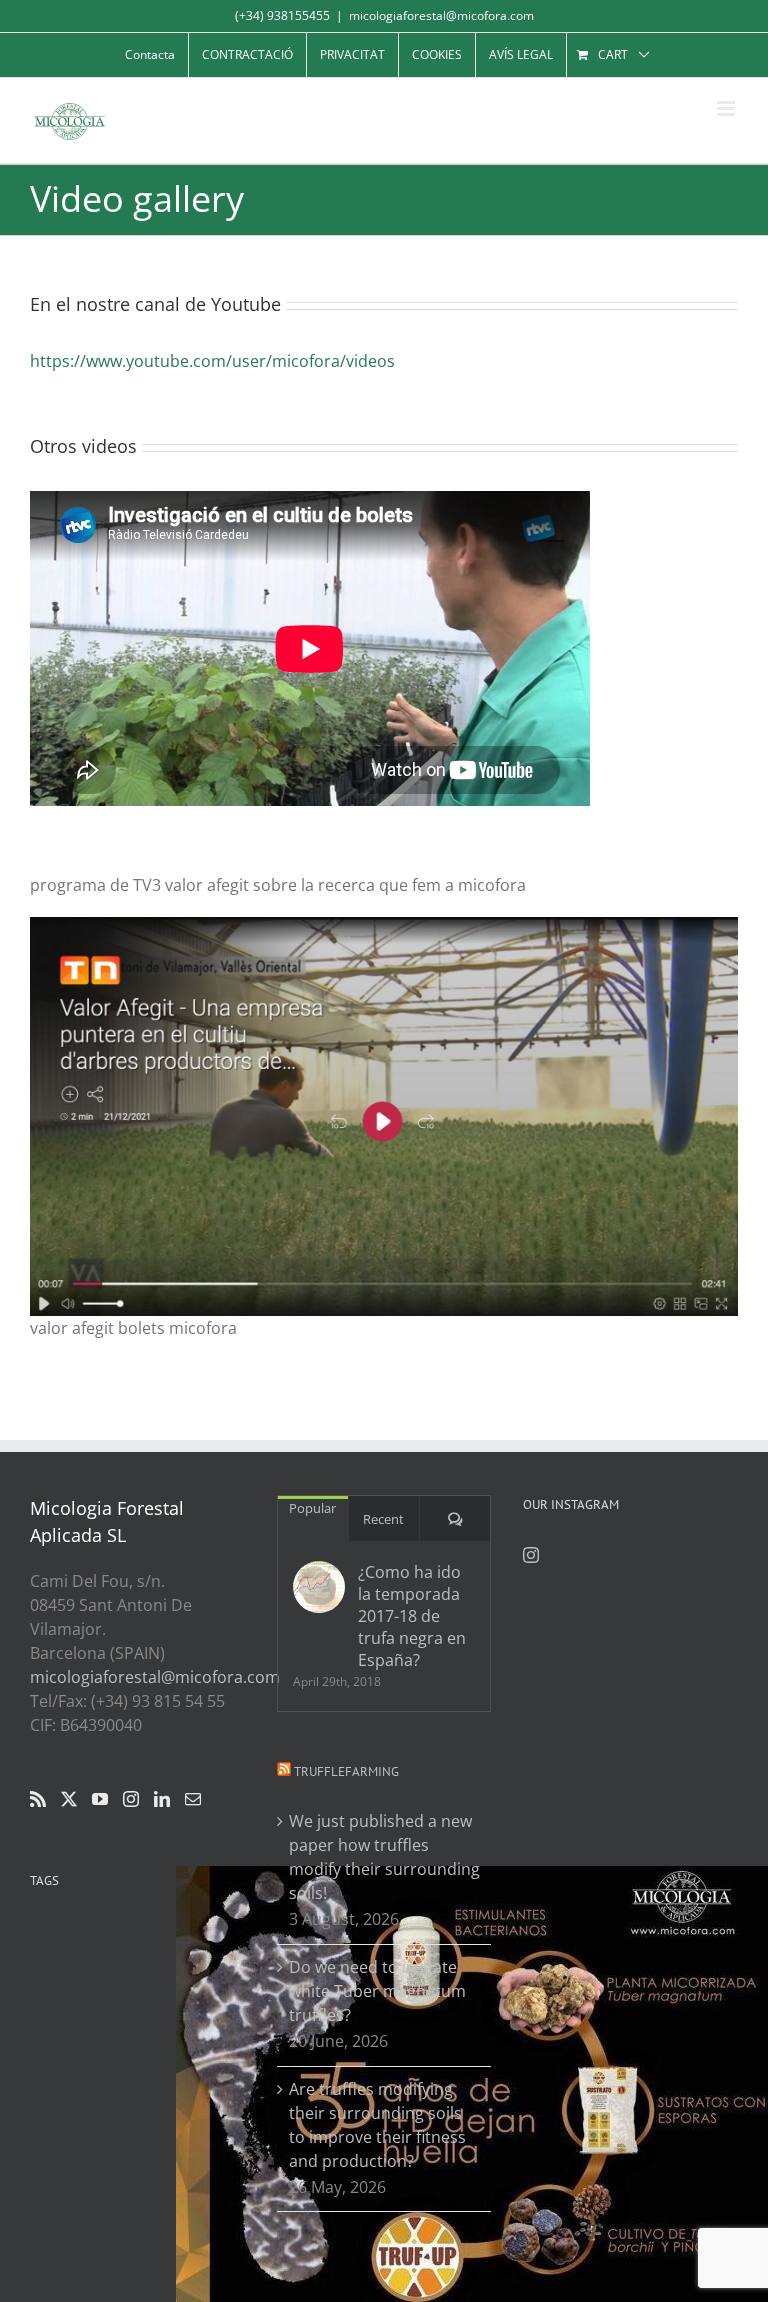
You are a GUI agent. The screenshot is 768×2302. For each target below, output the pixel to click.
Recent (383, 1519)
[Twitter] (69, 1799)
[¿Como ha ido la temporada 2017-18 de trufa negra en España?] (319, 1587)
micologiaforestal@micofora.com (441, 15)
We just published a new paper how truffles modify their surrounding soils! (384, 1857)
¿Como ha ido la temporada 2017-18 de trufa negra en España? (412, 1616)
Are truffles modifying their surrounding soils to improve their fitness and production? (377, 2125)
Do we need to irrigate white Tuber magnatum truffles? (377, 1991)
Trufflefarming (346, 1771)
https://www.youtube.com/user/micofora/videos (212, 361)
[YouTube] (100, 1799)
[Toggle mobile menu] (727, 108)
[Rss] (38, 1799)
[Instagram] (131, 1799)
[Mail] (193, 1799)
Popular (312, 1508)
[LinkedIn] (162, 1799)
